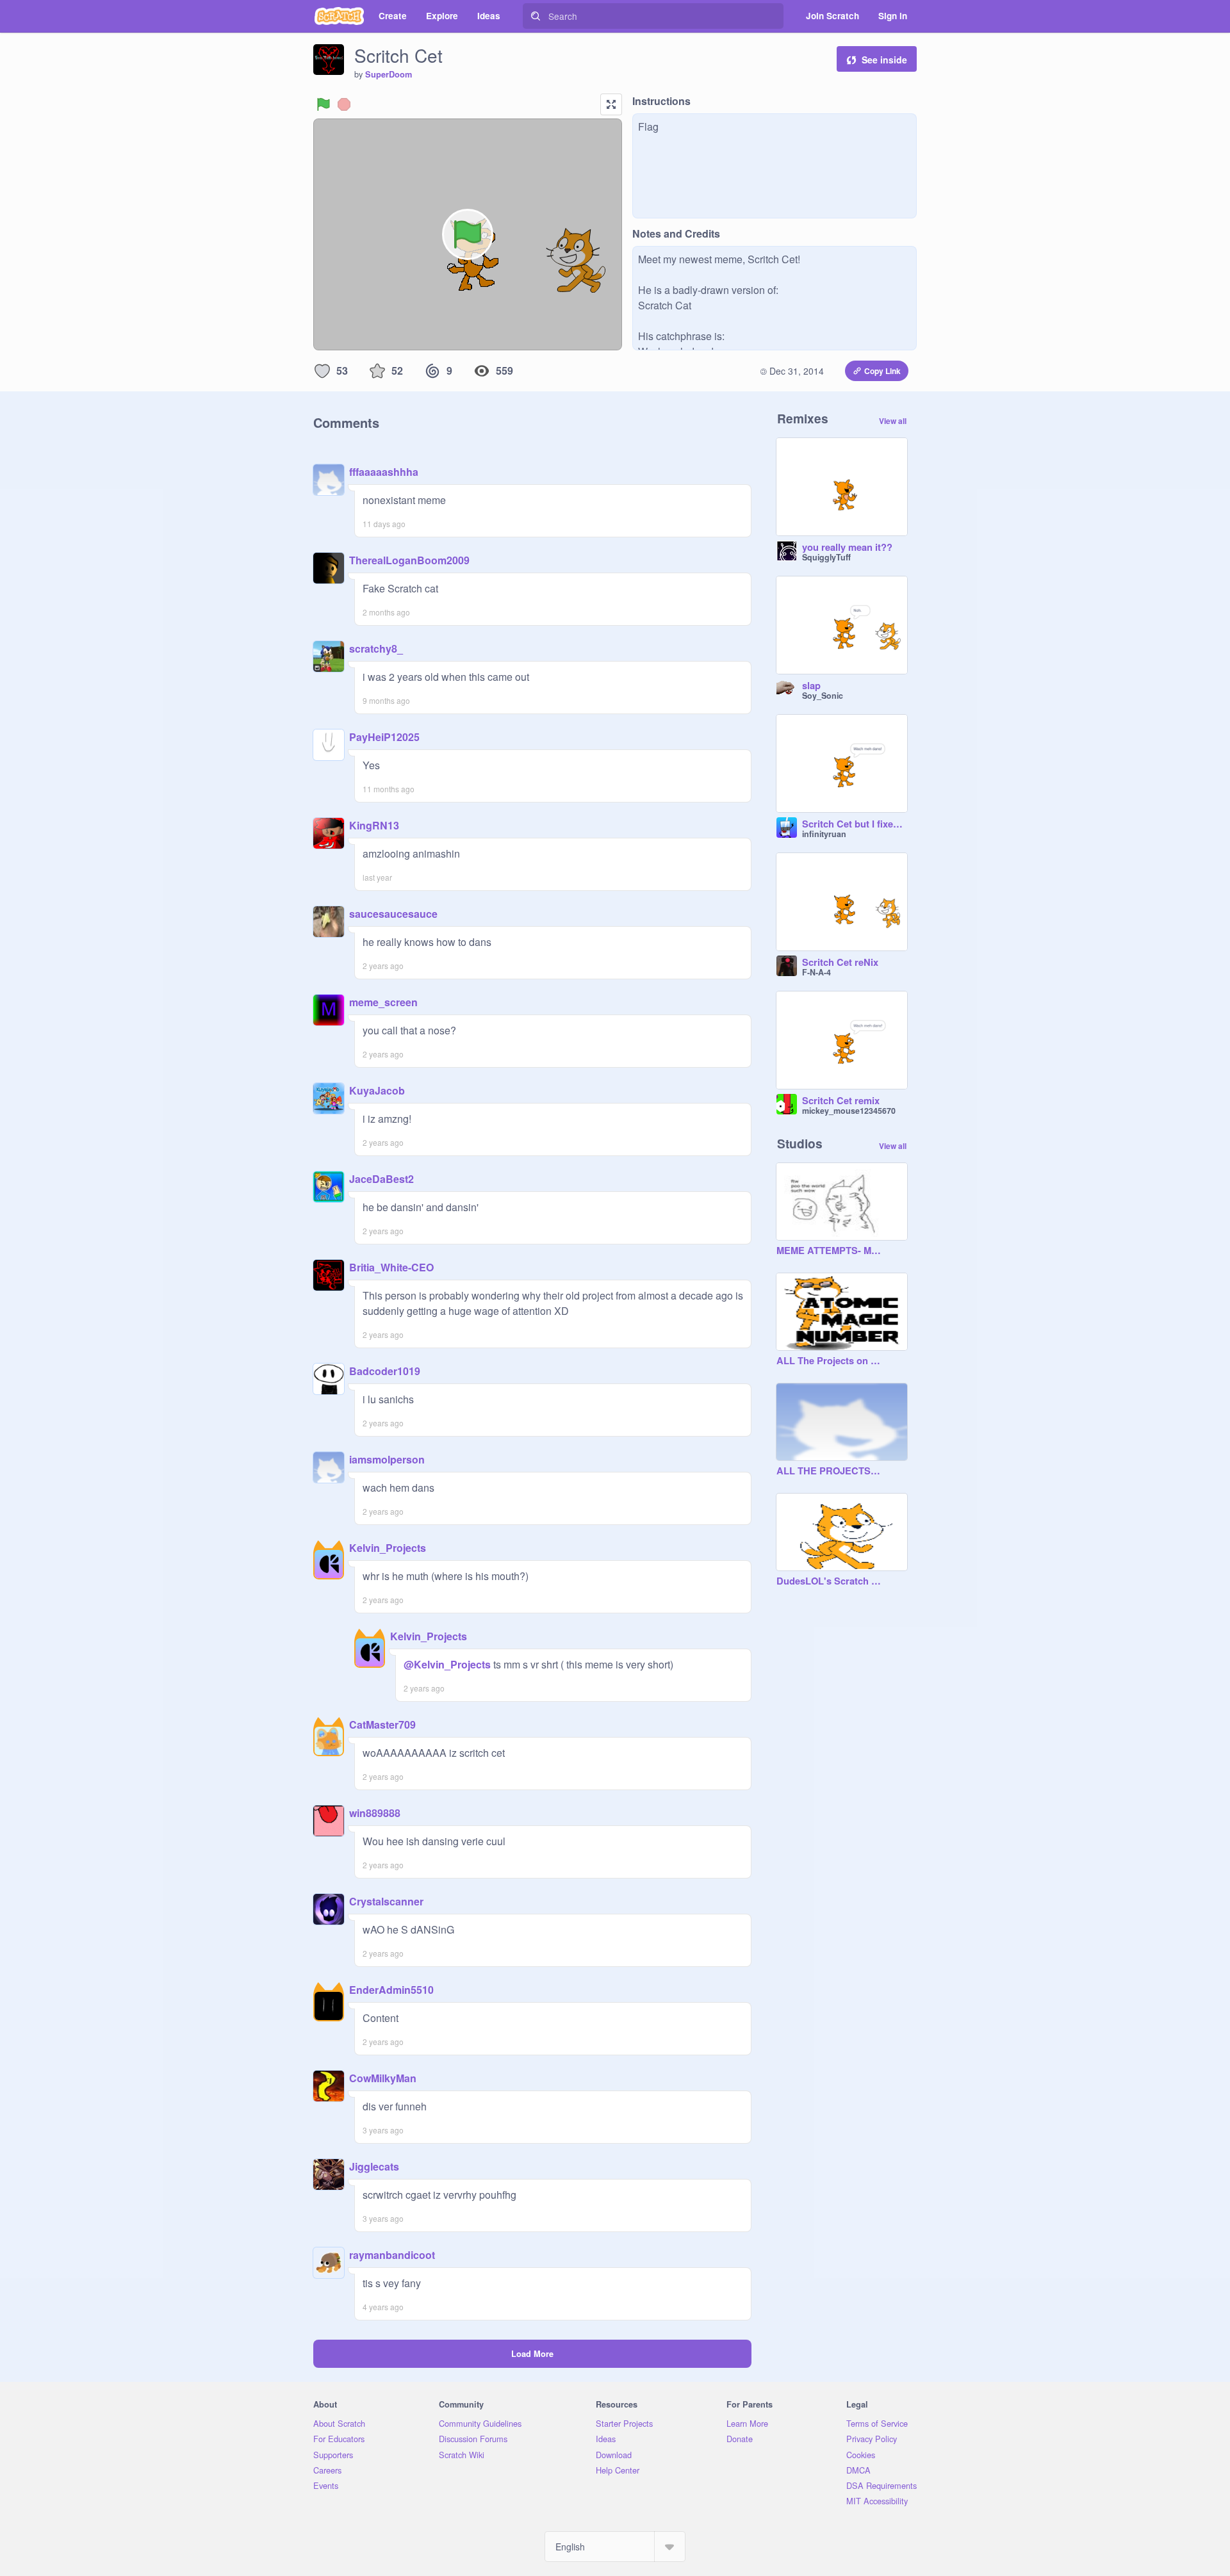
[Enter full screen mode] (611, 104)
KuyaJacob (377, 1090)
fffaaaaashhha (384, 472)
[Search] (536, 16)
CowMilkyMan (383, 2078)
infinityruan (824, 834)
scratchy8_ (376, 648)
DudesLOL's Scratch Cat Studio (829, 1581)
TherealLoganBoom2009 (409, 560)
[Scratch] (339, 16)
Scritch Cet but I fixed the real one (855, 824)
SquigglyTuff (826, 557)
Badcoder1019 (385, 1371)
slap (811, 686)
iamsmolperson (387, 1459)
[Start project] (324, 104)
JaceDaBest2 (381, 1179)
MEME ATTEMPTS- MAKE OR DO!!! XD (829, 1251)
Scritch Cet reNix (840, 963)
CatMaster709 (382, 1724)
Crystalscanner (386, 1901)
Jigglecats (374, 2166)
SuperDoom (389, 74)
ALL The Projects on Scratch (829, 1361)
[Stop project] (344, 104)
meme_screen (383, 1002)
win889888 (375, 1813)
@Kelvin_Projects (447, 1664)
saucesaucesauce (393, 914)
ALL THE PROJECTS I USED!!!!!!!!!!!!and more (829, 1471)
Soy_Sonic (823, 696)
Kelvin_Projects (388, 1548)
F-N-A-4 (816, 972)
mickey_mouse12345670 (849, 1111)
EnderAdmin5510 (391, 1990)
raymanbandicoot (392, 2255)
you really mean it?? (847, 548)
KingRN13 (374, 825)
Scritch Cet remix (841, 1101)
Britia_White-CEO (391, 1267)
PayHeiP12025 (384, 737)
